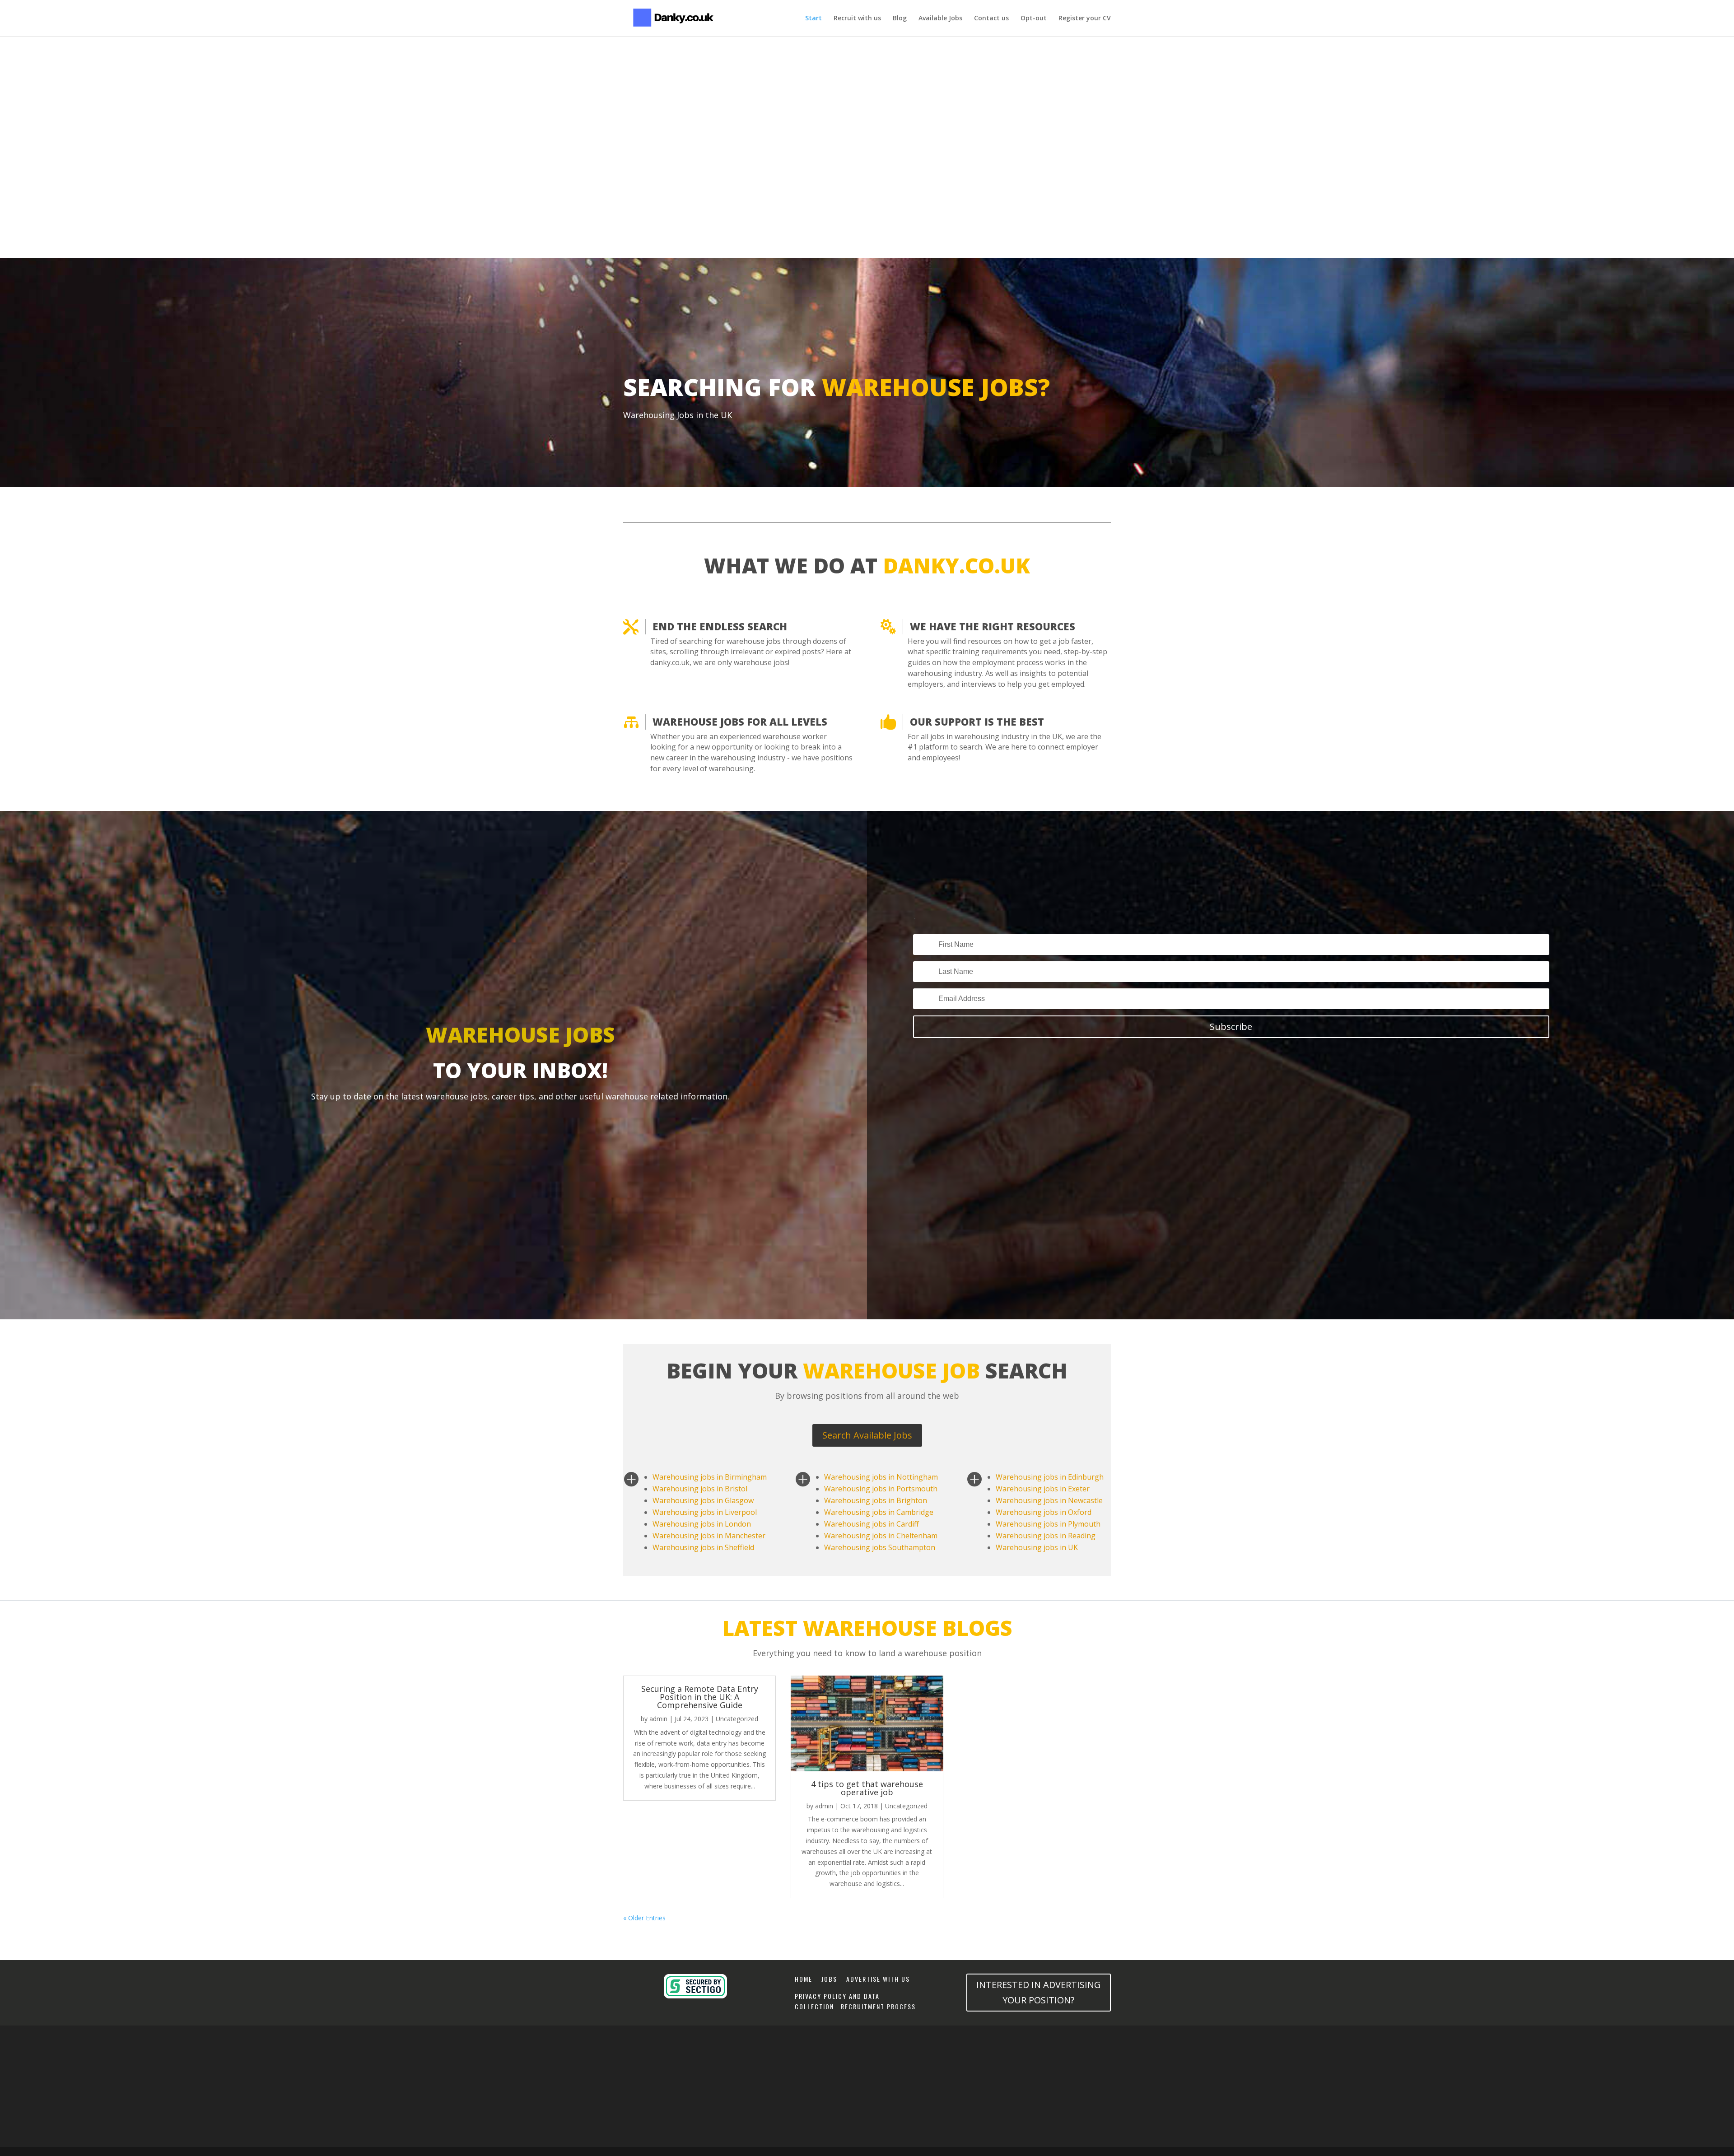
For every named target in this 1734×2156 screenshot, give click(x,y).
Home (804, 1979)
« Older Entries (644, 1918)
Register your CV (1085, 19)
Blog (900, 19)
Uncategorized (737, 1719)
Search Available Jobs (867, 1435)
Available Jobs (940, 19)
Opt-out (1034, 19)
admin (658, 1719)
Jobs (833, 1979)
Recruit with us (857, 19)
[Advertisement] (867, 65)
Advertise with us (878, 1979)
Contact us (991, 19)
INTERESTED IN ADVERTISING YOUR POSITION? (1039, 1992)
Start (813, 19)
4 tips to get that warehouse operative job (867, 1788)
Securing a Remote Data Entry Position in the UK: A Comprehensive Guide (700, 1697)
